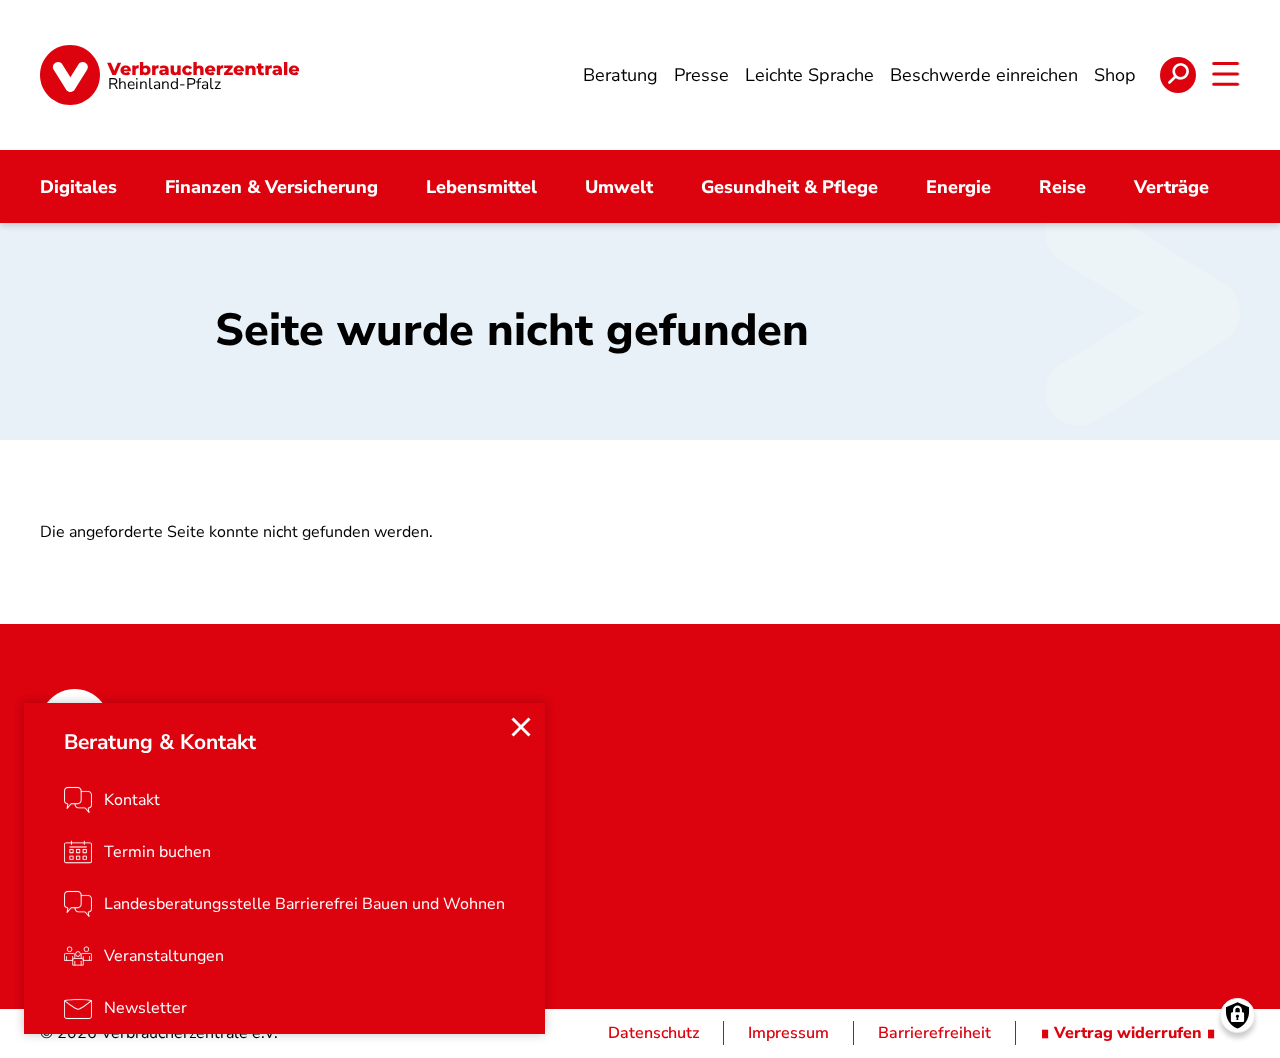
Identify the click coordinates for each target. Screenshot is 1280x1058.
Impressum (788, 1033)
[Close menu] (521, 727)
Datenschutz (653, 1033)
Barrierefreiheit (934, 1033)
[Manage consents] (1237, 1015)
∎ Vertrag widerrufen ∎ (1128, 1033)
